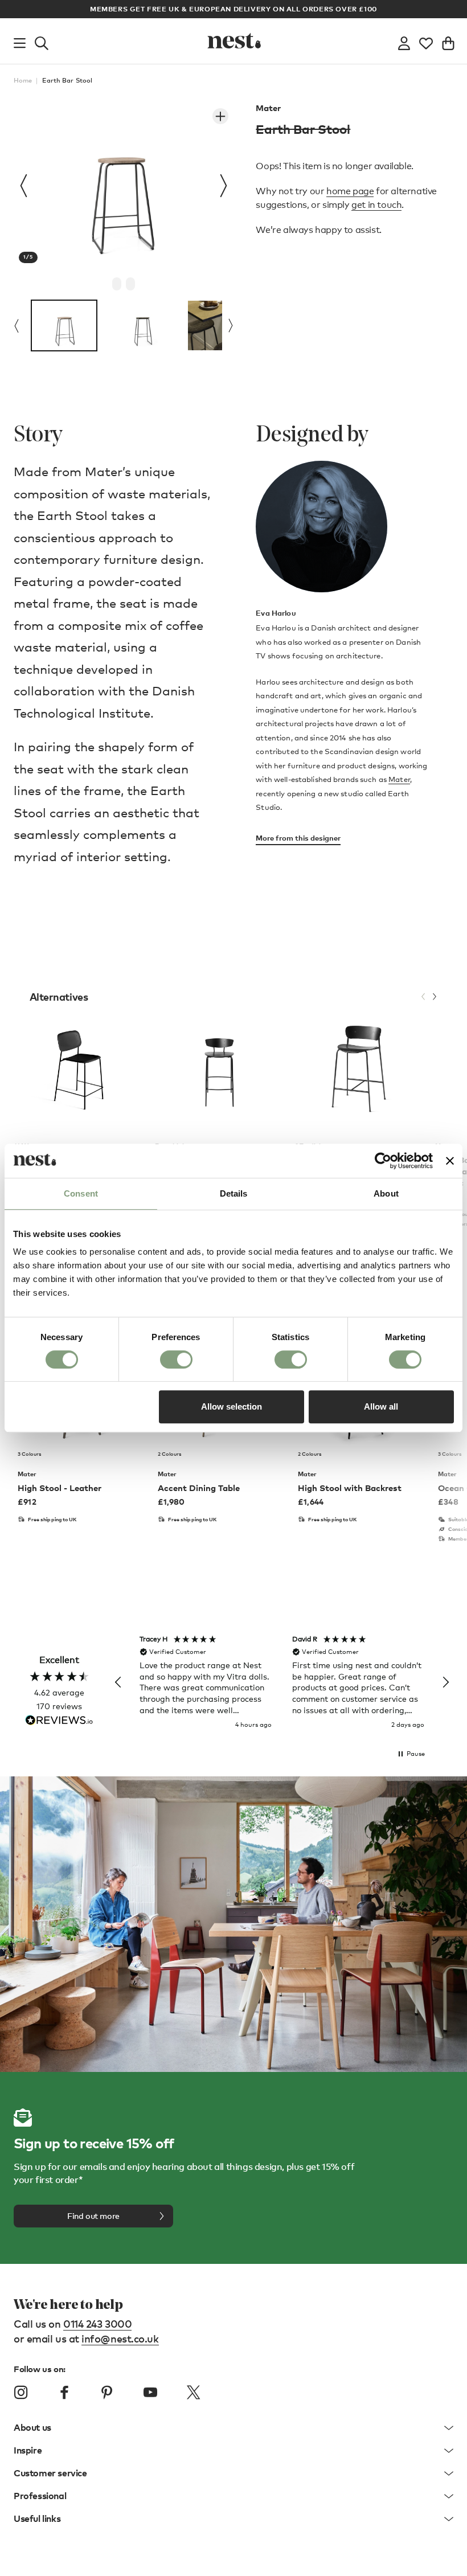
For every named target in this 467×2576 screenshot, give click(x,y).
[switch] (176, 1359)
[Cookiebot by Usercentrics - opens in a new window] (383, 1161)
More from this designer (298, 838)
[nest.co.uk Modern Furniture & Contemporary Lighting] (233, 41)
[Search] (42, 41)
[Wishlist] (426, 41)
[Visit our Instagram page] (21, 2393)
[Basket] (448, 41)
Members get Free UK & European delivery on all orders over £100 (233, 9)
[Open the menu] (20, 41)
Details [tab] (234, 1193)
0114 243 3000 (97, 2323)
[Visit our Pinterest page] (107, 2393)
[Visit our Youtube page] (150, 2393)
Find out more (93, 2216)
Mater (268, 108)
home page (350, 191)
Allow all (381, 1406)
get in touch (376, 205)
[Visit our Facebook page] (64, 2393)
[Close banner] (450, 1161)
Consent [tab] (81, 1193)
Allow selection (232, 1406)
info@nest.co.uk (120, 2338)
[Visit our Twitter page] (193, 2393)
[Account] (404, 41)
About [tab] (386, 1193)
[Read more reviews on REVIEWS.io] (59, 1721)
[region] (282, 1683)
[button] (118, 1682)
